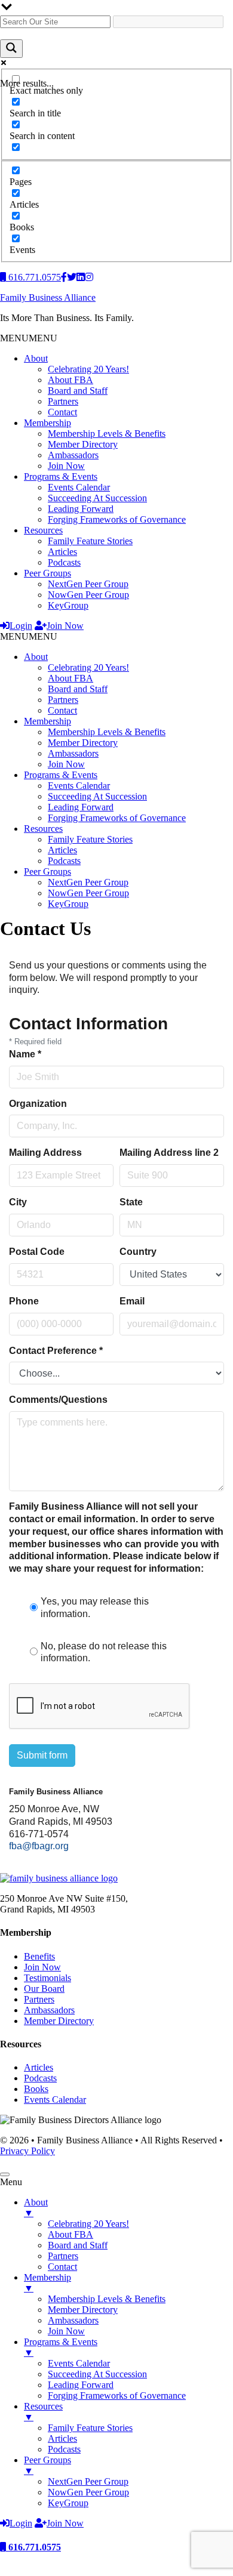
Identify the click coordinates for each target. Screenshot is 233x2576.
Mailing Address (45, 1153)
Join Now (66, 466)
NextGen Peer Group (88, 584)
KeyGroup (68, 605)
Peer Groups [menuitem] (47, 2465)
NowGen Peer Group (88, 595)
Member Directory (83, 444)
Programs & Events (61, 476)
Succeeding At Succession (97, 498)
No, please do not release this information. (104, 1652)
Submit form (42, 1755)
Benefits (39, 1956)
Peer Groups (47, 573)
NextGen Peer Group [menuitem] (88, 2481)
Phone (24, 1301)
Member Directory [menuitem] (83, 2310)
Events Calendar (79, 487)
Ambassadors (73, 455)
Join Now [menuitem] (66, 2331)
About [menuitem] (36, 2208)
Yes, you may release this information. (95, 1608)
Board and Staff (78, 391)
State (131, 1202)
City (18, 1202)
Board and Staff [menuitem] (78, 2245)
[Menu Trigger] (5, 2174)
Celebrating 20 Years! (88, 369)
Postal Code (37, 1252)
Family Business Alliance (48, 297)
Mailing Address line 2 (169, 1153)
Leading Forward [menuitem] (81, 2385)
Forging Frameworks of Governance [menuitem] (117, 2395)
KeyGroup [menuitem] (68, 2503)
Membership (47, 423)
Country (138, 1252)
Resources (43, 530)
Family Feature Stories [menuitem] (90, 2428)
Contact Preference (56, 1351)
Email (132, 1301)
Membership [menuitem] (47, 2283)
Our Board (44, 1989)
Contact (62, 412)
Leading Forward (81, 509)
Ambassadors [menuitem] (73, 2320)
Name (25, 1054)
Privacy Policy (27, 2151)
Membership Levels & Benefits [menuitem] (107, 2299)
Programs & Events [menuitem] (61, 2347)
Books (36, 2089)
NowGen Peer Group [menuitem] (88, 2492)
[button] (29, 338)
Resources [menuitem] (43, 2412)
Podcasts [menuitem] (64, 2449)
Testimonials (47, 1978)
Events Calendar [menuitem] (79, 2363)
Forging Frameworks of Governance (117, 519)
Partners (63, 401)
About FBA (70, 380)
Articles (62, 552)
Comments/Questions (58, 1400)
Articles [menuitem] (62, 2438)
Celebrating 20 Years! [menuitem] (88, 2224)
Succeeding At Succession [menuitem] (97, 2374)
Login (21, 626)
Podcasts (64, 562)
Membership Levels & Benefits (107, 434)
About (36, 358)
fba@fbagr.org (39, 1846)
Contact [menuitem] (62, 2267)
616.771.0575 (33, 2547)
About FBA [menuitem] (70, 2234)
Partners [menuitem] (63, 2256)
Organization (38, 1104)
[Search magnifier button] (11, 49)
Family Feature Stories (90, 541)
